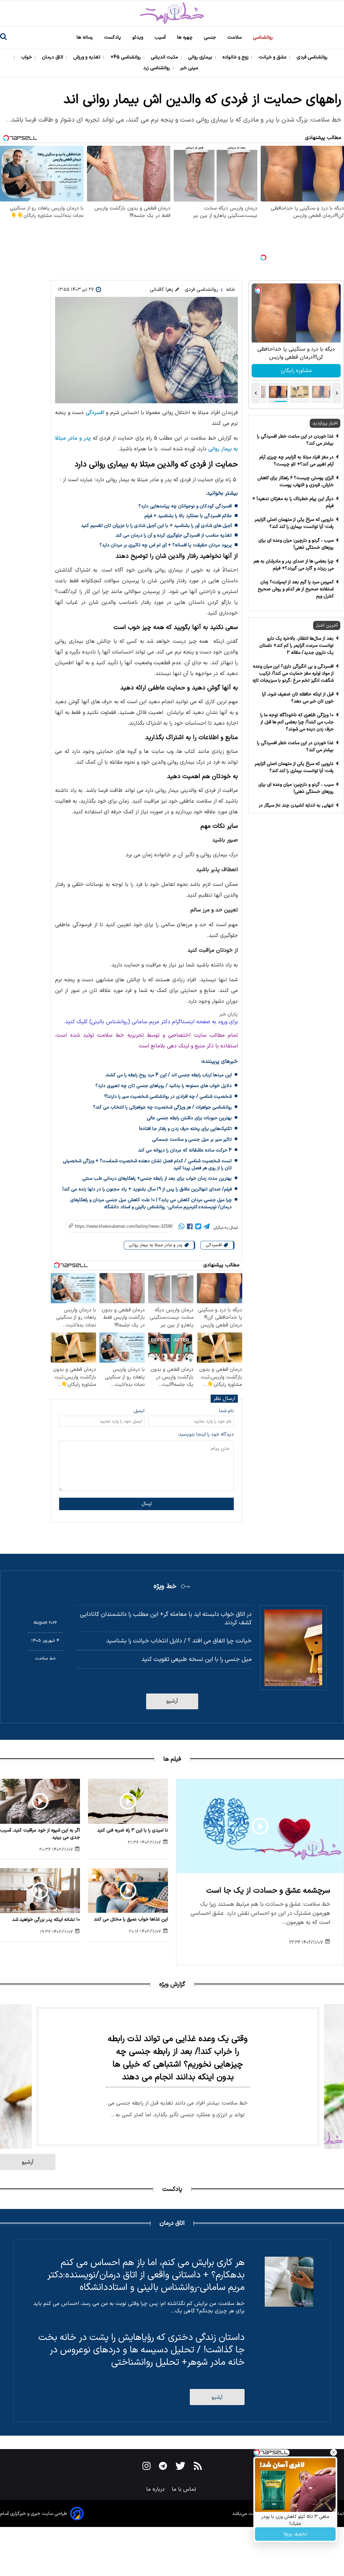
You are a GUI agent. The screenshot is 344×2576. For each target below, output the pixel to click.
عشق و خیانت (273, 57)
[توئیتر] (198, 1228)
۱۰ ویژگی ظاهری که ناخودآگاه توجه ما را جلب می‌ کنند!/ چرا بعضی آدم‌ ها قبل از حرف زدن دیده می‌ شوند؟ (297, 722)
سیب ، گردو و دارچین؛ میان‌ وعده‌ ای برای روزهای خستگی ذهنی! (296, 544)
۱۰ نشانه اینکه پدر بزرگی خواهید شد (46, 1920)
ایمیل (139, 1411)
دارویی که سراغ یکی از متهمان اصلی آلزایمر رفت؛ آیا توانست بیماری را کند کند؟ (294, 523)
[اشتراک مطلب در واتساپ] (181, 1228)
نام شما (226, 1411)
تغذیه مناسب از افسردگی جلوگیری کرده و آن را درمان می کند (174, 535)
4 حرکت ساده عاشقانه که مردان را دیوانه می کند (185, 1150)
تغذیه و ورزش (88, 57)
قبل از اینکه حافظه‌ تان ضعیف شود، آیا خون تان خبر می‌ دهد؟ (298, 698)
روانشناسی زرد (157, 68)
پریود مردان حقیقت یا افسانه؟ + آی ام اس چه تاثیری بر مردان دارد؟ (166, 545)
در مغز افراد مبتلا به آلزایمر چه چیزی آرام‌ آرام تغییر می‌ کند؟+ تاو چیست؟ (296, 461)
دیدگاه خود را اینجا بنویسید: (206, 1434)
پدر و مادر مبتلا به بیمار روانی (156, 1245)
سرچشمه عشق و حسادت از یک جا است (268, 1891)
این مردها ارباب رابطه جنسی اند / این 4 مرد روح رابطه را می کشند (169, 1075)
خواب (27, 57)
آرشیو (172, 1701)
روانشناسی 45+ (126, 57)
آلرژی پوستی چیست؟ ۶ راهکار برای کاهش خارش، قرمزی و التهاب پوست (295, 482)
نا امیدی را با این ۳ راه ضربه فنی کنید (133, 1830)
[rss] (198, 2467)
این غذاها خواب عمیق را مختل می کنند (131, 1919)
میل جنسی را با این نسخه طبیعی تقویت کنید (196, 1659)
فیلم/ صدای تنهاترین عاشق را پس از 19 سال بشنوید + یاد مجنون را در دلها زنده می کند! (147, 1189)
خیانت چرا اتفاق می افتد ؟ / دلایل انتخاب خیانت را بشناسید (179, 1641)
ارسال (147, 1504)
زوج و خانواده (236, 57)
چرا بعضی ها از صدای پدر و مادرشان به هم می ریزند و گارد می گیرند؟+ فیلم (294, 565)
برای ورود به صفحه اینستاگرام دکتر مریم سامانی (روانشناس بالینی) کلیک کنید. (151, 1022)
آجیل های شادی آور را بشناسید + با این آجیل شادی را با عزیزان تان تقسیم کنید (156, 526)
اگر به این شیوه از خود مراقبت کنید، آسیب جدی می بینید (40, 1834)
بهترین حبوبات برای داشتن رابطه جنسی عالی (189, 1118)
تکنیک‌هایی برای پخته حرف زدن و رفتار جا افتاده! (185, 1129)
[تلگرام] (207, 1228)
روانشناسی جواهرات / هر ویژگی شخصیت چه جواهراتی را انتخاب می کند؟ (162, 1107)
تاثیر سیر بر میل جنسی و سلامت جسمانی (192, 1140)
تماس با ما (185, 2489)
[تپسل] (263, 258)
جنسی (211, 37)
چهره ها (185, 37)
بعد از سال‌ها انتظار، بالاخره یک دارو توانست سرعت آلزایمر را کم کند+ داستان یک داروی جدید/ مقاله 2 (296, 646)
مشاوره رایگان (296, 371)
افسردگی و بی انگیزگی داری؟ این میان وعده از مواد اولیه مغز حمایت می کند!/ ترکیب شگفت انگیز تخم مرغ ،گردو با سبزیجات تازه (293, 673)
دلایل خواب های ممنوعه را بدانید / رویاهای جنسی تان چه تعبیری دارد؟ (164, 1086)
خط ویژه (165, 1586)
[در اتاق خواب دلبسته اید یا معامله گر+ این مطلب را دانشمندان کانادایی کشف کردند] (293, 1648)
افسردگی (95, 413)
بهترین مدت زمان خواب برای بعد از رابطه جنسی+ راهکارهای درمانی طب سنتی (157, 1179)
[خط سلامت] (172, 13)
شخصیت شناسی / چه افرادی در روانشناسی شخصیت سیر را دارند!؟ (168, 1097)
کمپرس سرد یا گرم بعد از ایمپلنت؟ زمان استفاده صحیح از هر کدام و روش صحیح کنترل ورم (296, 589)
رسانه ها (85, 37)
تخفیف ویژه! (295, 2534)
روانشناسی (264, 37)
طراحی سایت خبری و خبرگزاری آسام (34, 2514)
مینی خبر (190, 68)
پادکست (113, 37)
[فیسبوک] (190, 1228)
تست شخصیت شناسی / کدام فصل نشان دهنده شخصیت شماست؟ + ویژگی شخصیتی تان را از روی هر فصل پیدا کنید (147, 1165)
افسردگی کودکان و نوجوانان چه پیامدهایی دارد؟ (185, 506)
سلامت (235, 37)
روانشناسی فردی (313, 57)
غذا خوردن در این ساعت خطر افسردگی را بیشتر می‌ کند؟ (295, 440)
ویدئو (138, 37)
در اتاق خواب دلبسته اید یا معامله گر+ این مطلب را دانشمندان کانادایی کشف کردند (166, 1619)
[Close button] (334, 2452)
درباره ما (156, 2489)
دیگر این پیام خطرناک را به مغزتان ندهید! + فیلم (293, 502)
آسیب (161, 37)
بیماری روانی (201, 57)
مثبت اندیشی (165, 57)
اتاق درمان (53, 57)
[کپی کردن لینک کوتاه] (116, 1226)
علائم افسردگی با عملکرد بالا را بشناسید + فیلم (188, 516)
